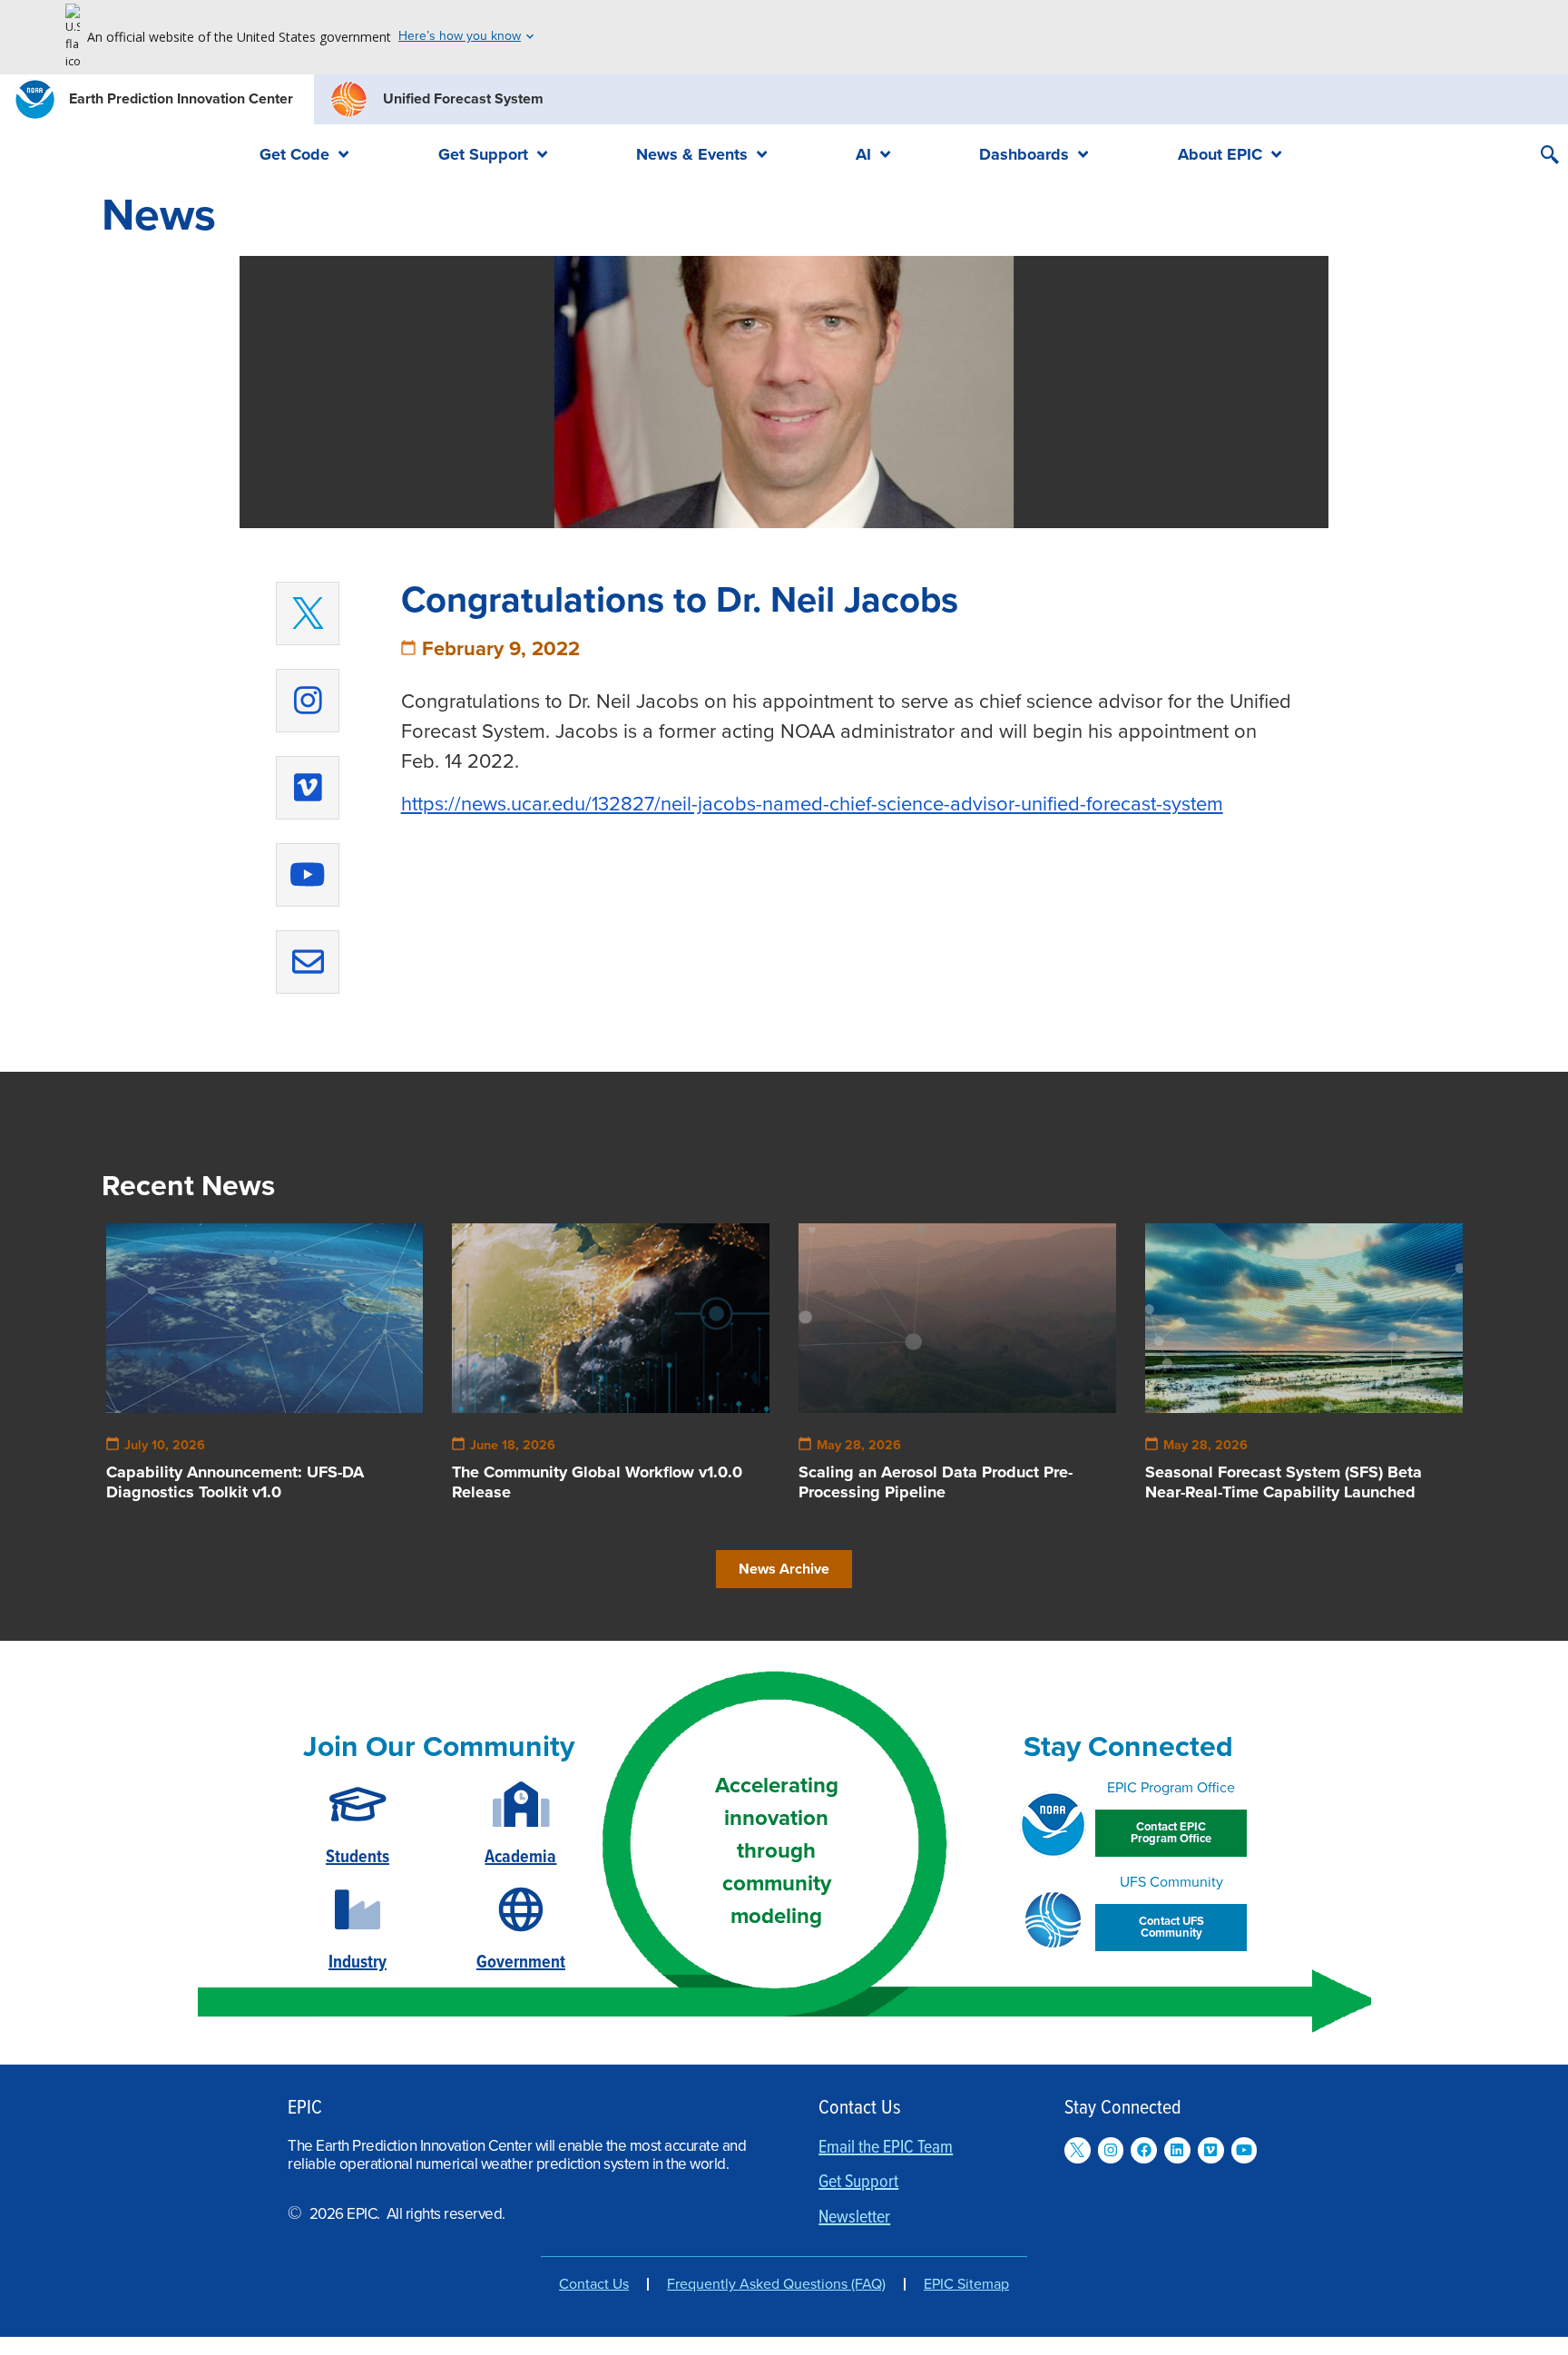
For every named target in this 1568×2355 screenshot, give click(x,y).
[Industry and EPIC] (358, 1909)
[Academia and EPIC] (521, 1804)
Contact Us (594, 2284)
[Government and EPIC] (521, 1909)
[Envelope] (308, 962)
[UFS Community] (1053, 1920)
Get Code (294, 154)
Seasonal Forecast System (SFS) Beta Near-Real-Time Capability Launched (1284, 1482)
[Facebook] (1144, 2150)
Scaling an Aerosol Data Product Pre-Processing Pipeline (936, 1482)
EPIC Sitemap (966, 2284)
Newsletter (854, 2218)
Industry (358, 1963)
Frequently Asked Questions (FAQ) (776, 2284)
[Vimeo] (308, 788)
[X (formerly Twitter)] (308, 613)
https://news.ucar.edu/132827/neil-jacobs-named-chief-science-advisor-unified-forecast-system (812, 804)
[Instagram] (308, 701)
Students (358, 1858)
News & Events (692, 154)
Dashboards (1024, 154)
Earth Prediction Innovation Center (181, 99)
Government (521, 1963)
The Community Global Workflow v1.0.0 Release (597, 1482)
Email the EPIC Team (886, 2148)
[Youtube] (308, 875)
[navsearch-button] (1550, 157)
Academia (520, 1858)
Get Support (483, 154)
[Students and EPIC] (358, 1804)
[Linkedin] (1177, 2150)
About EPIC (1220, 154)
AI (863, 154)
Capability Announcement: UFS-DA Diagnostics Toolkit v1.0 (235, 1482)
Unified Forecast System (463, 99)
